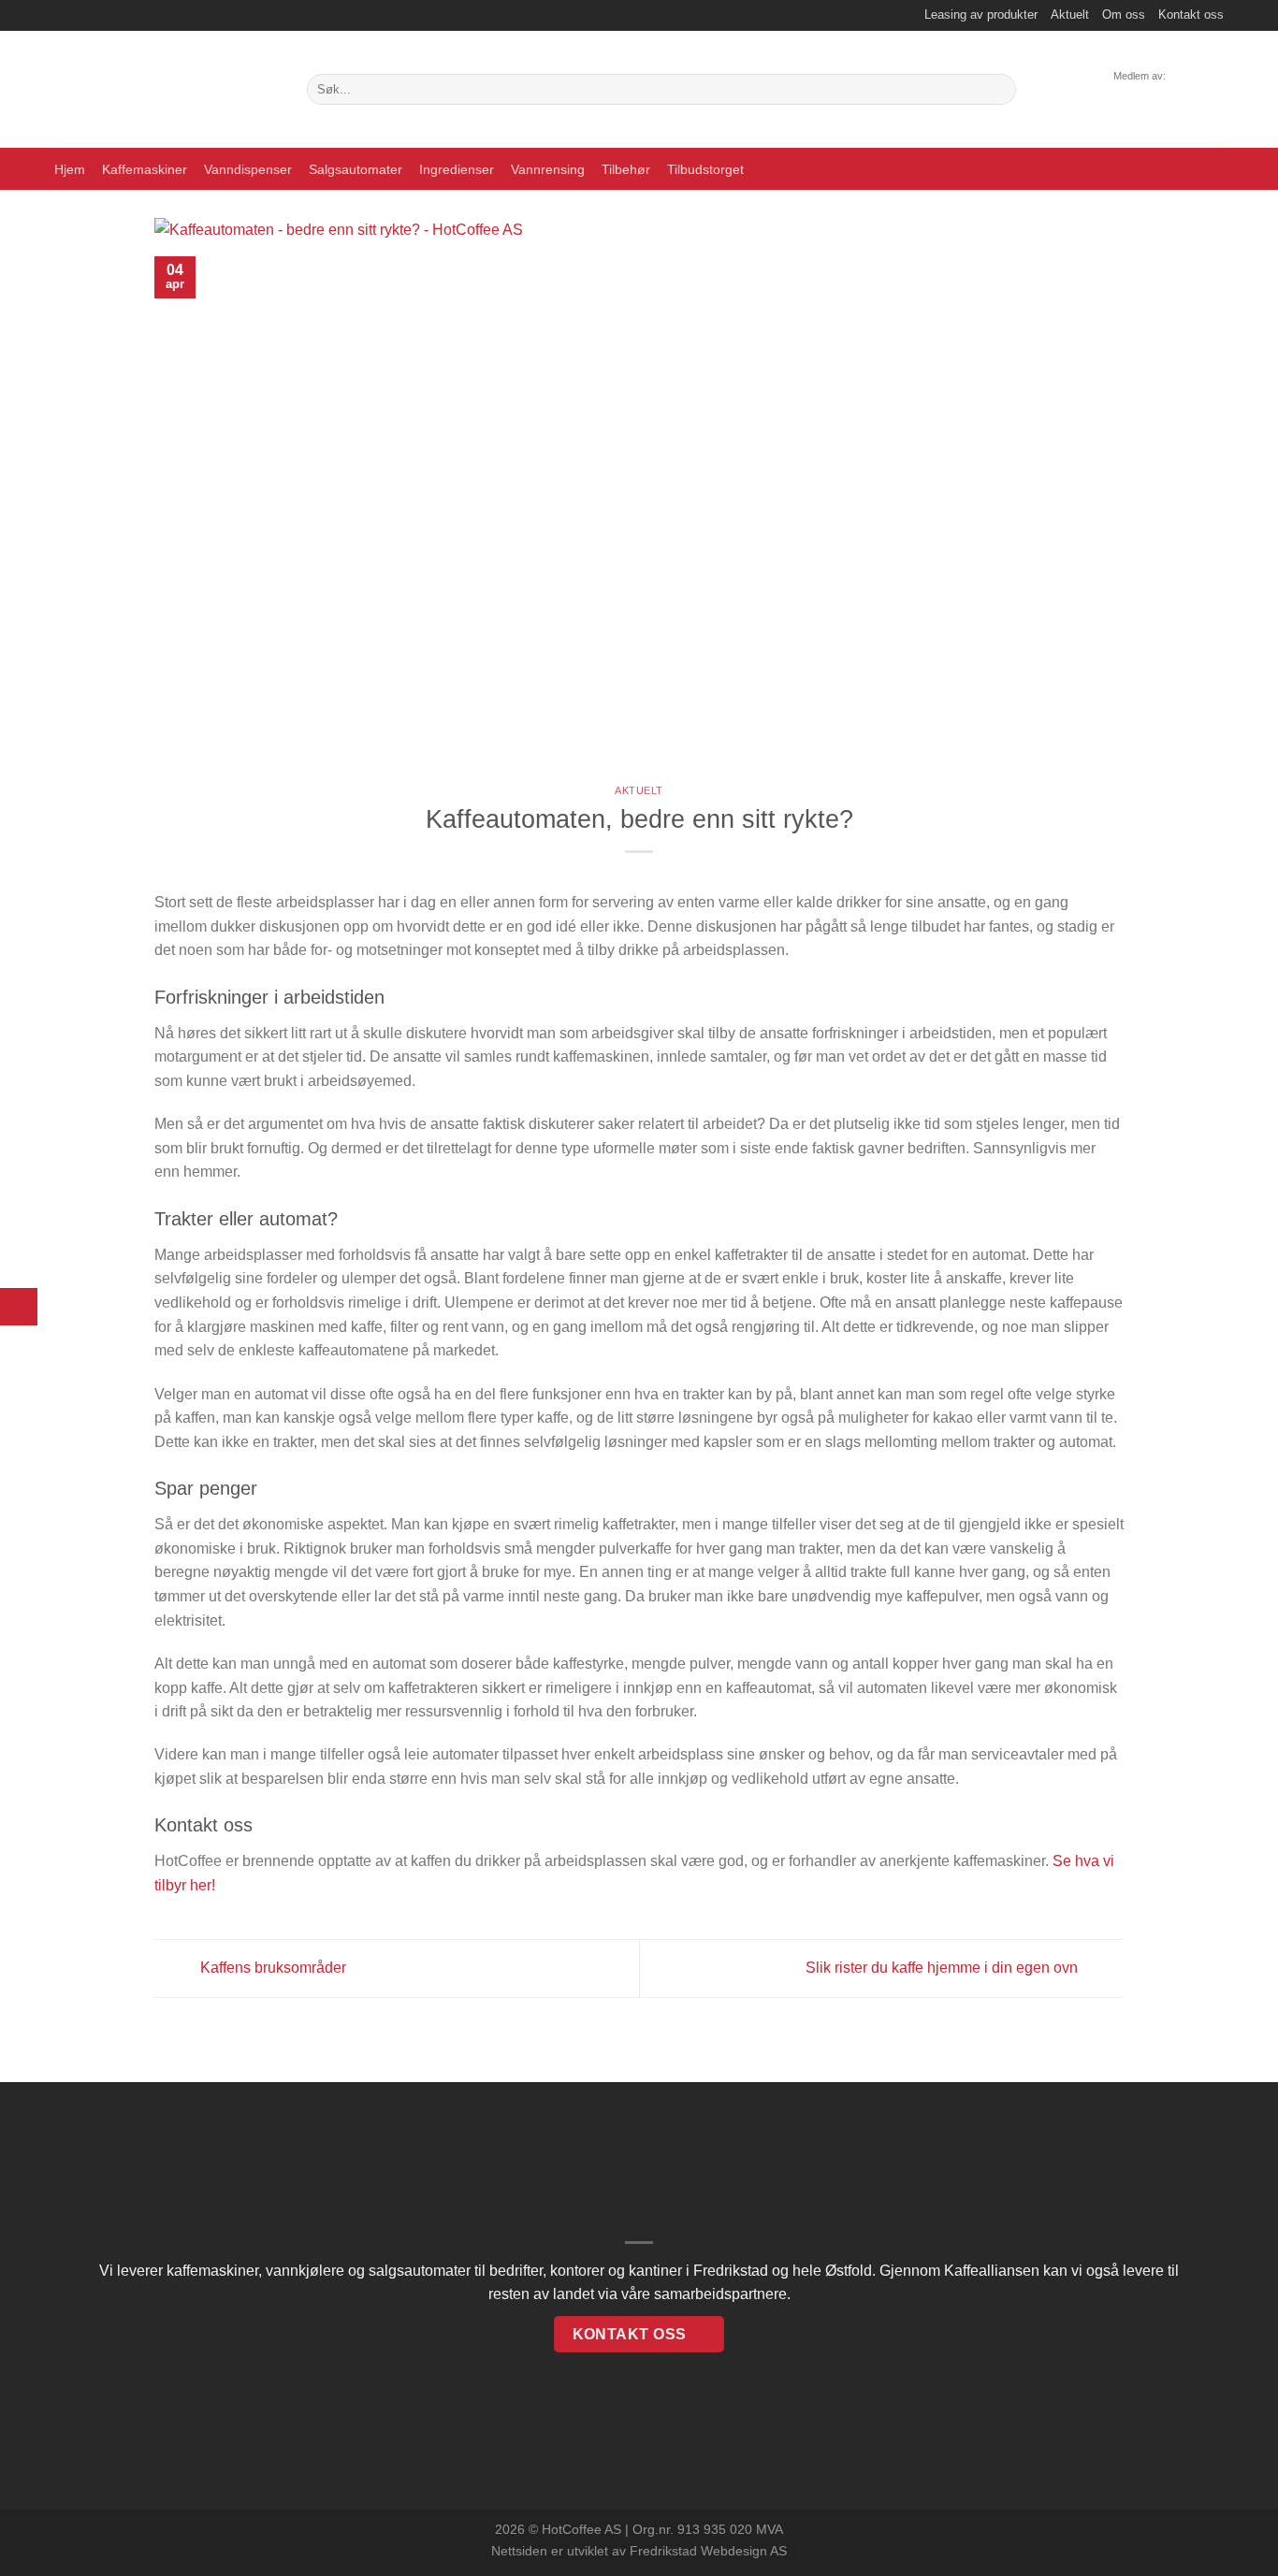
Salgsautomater (356, 169)
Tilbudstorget (705, 169)
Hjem (70, 169)
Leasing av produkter (981, 14)
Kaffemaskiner (145, 169)
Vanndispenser (248, 169)
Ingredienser (457, 169)
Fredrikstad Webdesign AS (708, 2551)
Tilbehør (626, 169)
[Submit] (999, 90)
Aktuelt (1070, 14)
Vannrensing (548, 169)
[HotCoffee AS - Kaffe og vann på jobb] (167, 89)
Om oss (1124, 14)
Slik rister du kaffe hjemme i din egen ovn (944, 1968)
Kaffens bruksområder (271, 1968)
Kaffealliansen (992, 2271)
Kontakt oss (1191, 14)
